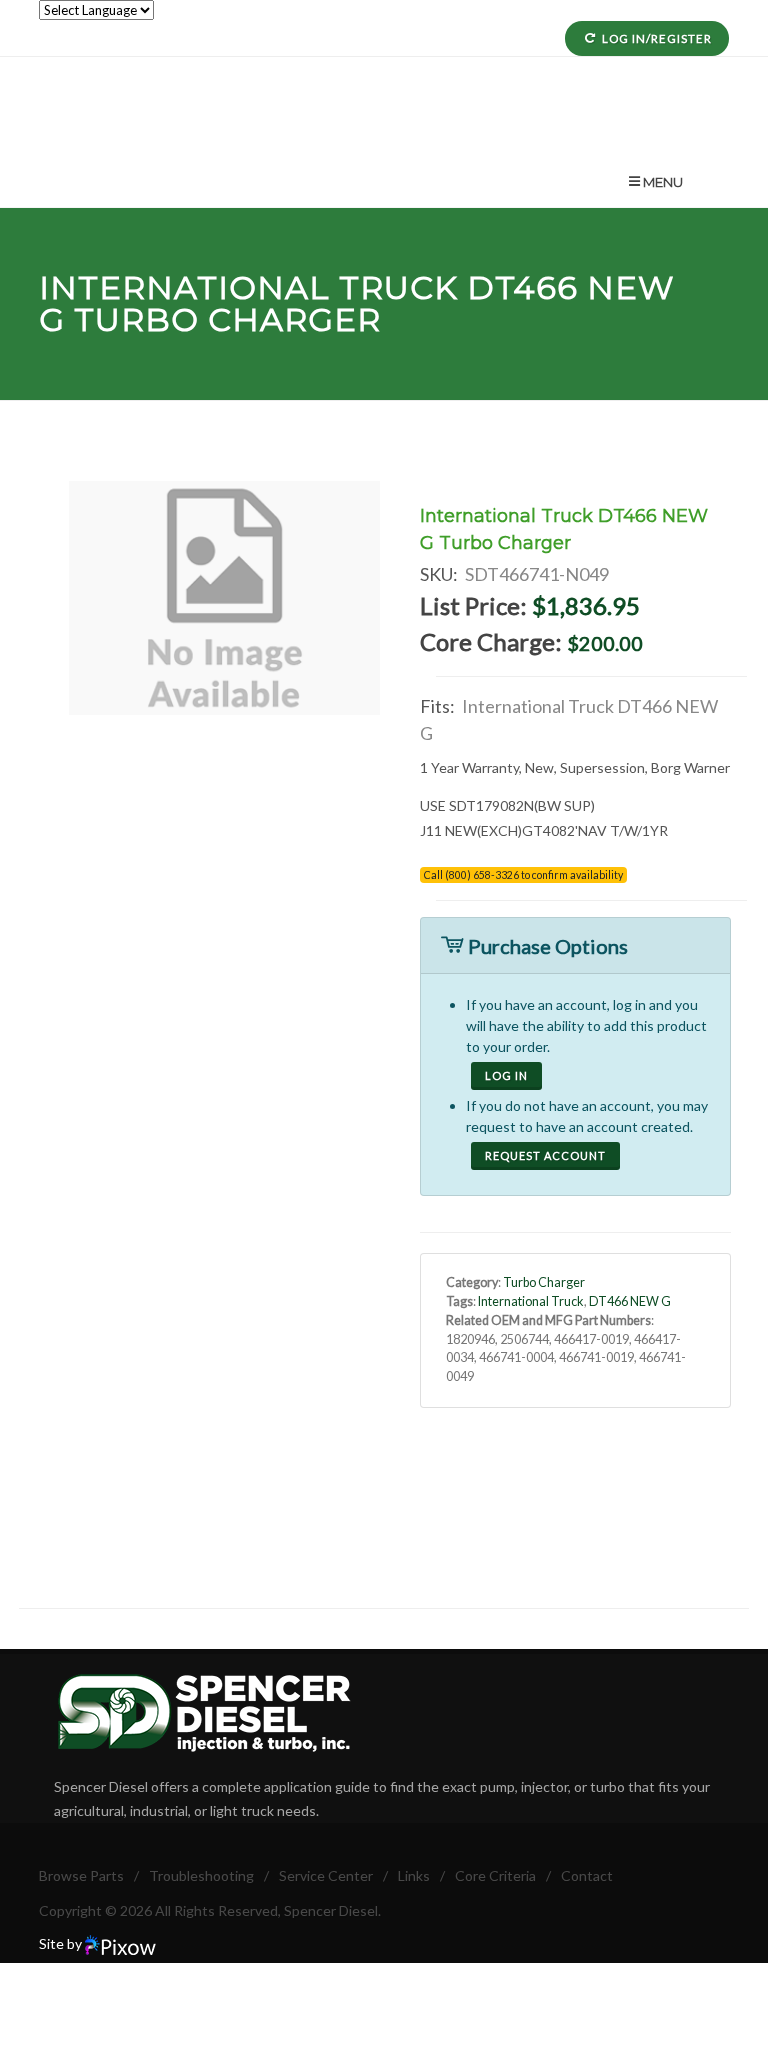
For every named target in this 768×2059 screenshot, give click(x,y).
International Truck (248, 287)
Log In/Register (657, 38)
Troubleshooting (201, 1875)
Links (414, 1875)
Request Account (545, 1155)
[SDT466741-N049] (224, 598)
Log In (506, 1075)
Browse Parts (81, 1875)
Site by (62, 1943)
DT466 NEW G (630, 1301)
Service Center (326, 1875)
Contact (587, 1875)
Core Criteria (495, 1875)
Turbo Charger (544, 1282)
